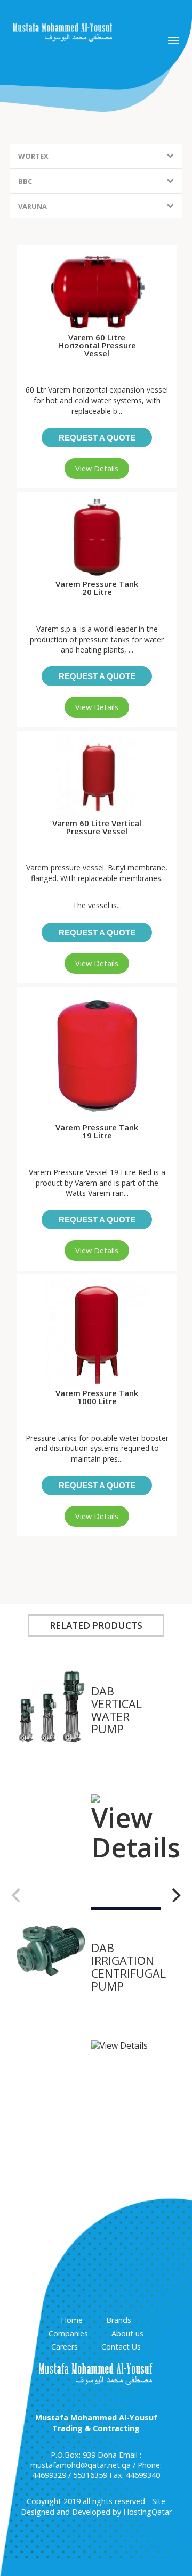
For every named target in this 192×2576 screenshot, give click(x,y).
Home (72, 2320)
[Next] (175, 1895)
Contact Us (121, 2347)
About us (127, 2333)
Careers (65, 2347)
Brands (119, 2320)
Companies (68, 2333)
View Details (97, 468)
